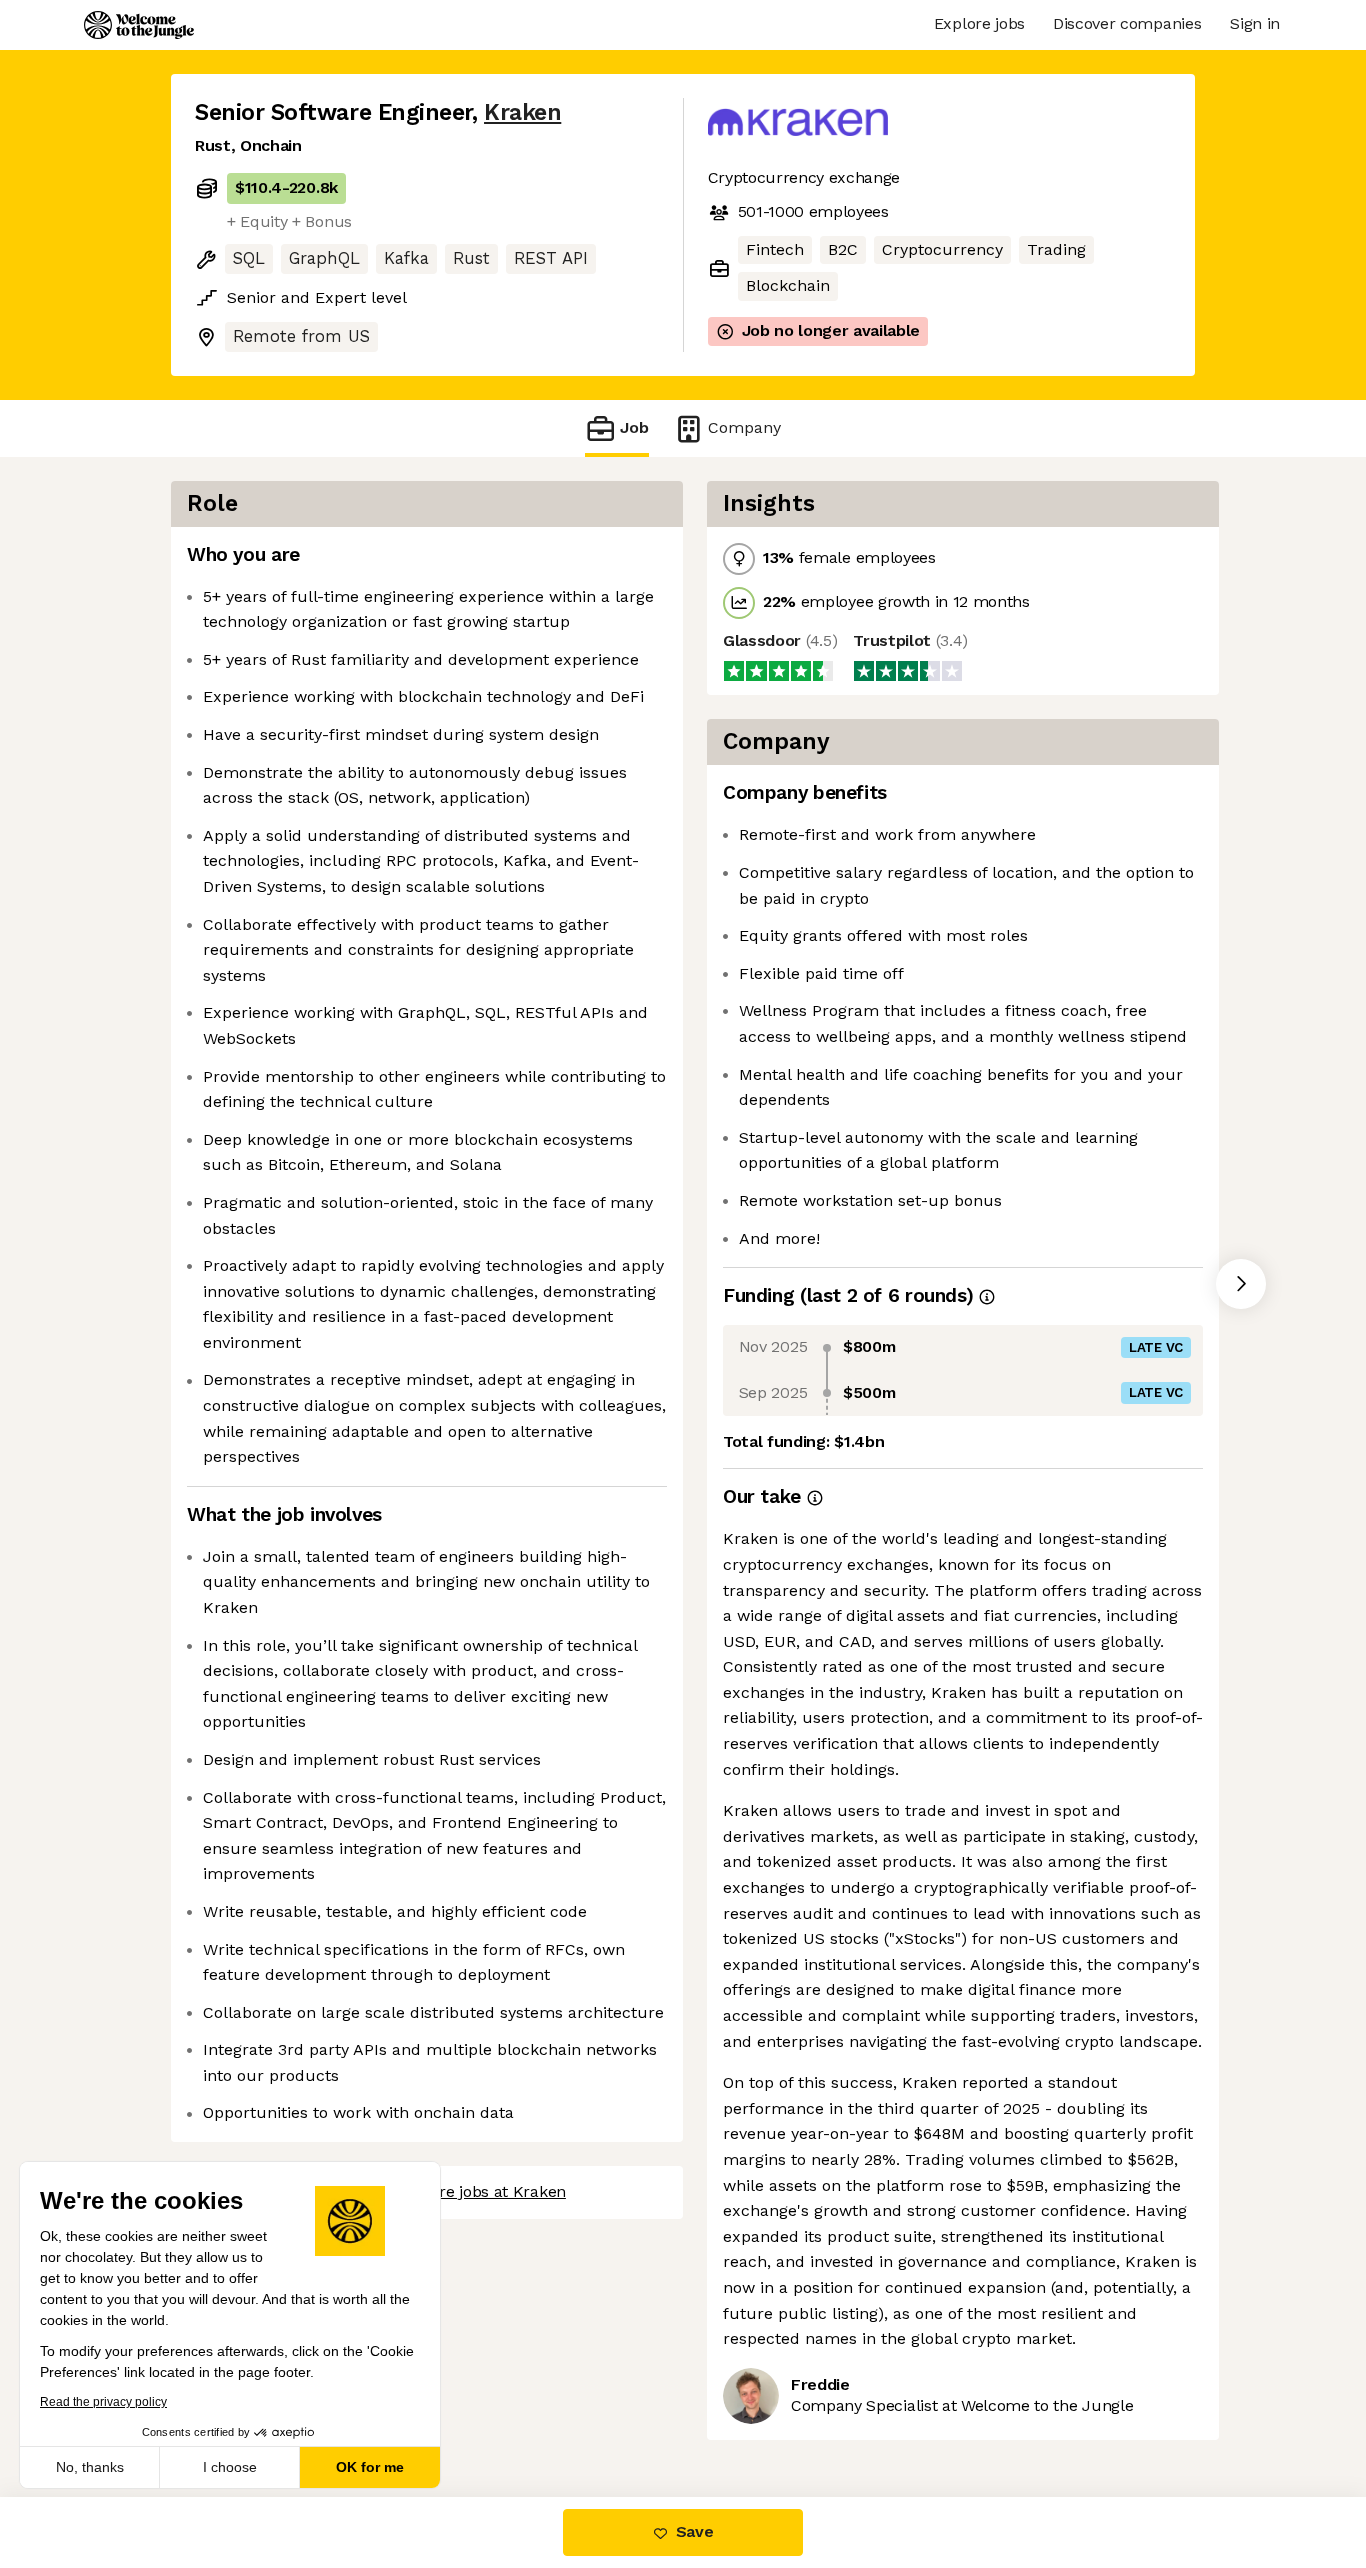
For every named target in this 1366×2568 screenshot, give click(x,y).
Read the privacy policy (103, 2402)
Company (744, 427)
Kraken (522, 112)
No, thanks (90, 2467)
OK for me (370, 2467)
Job (634, 427)
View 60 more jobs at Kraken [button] (459, 2191)
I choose (230, 2467)
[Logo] (139, 25)
